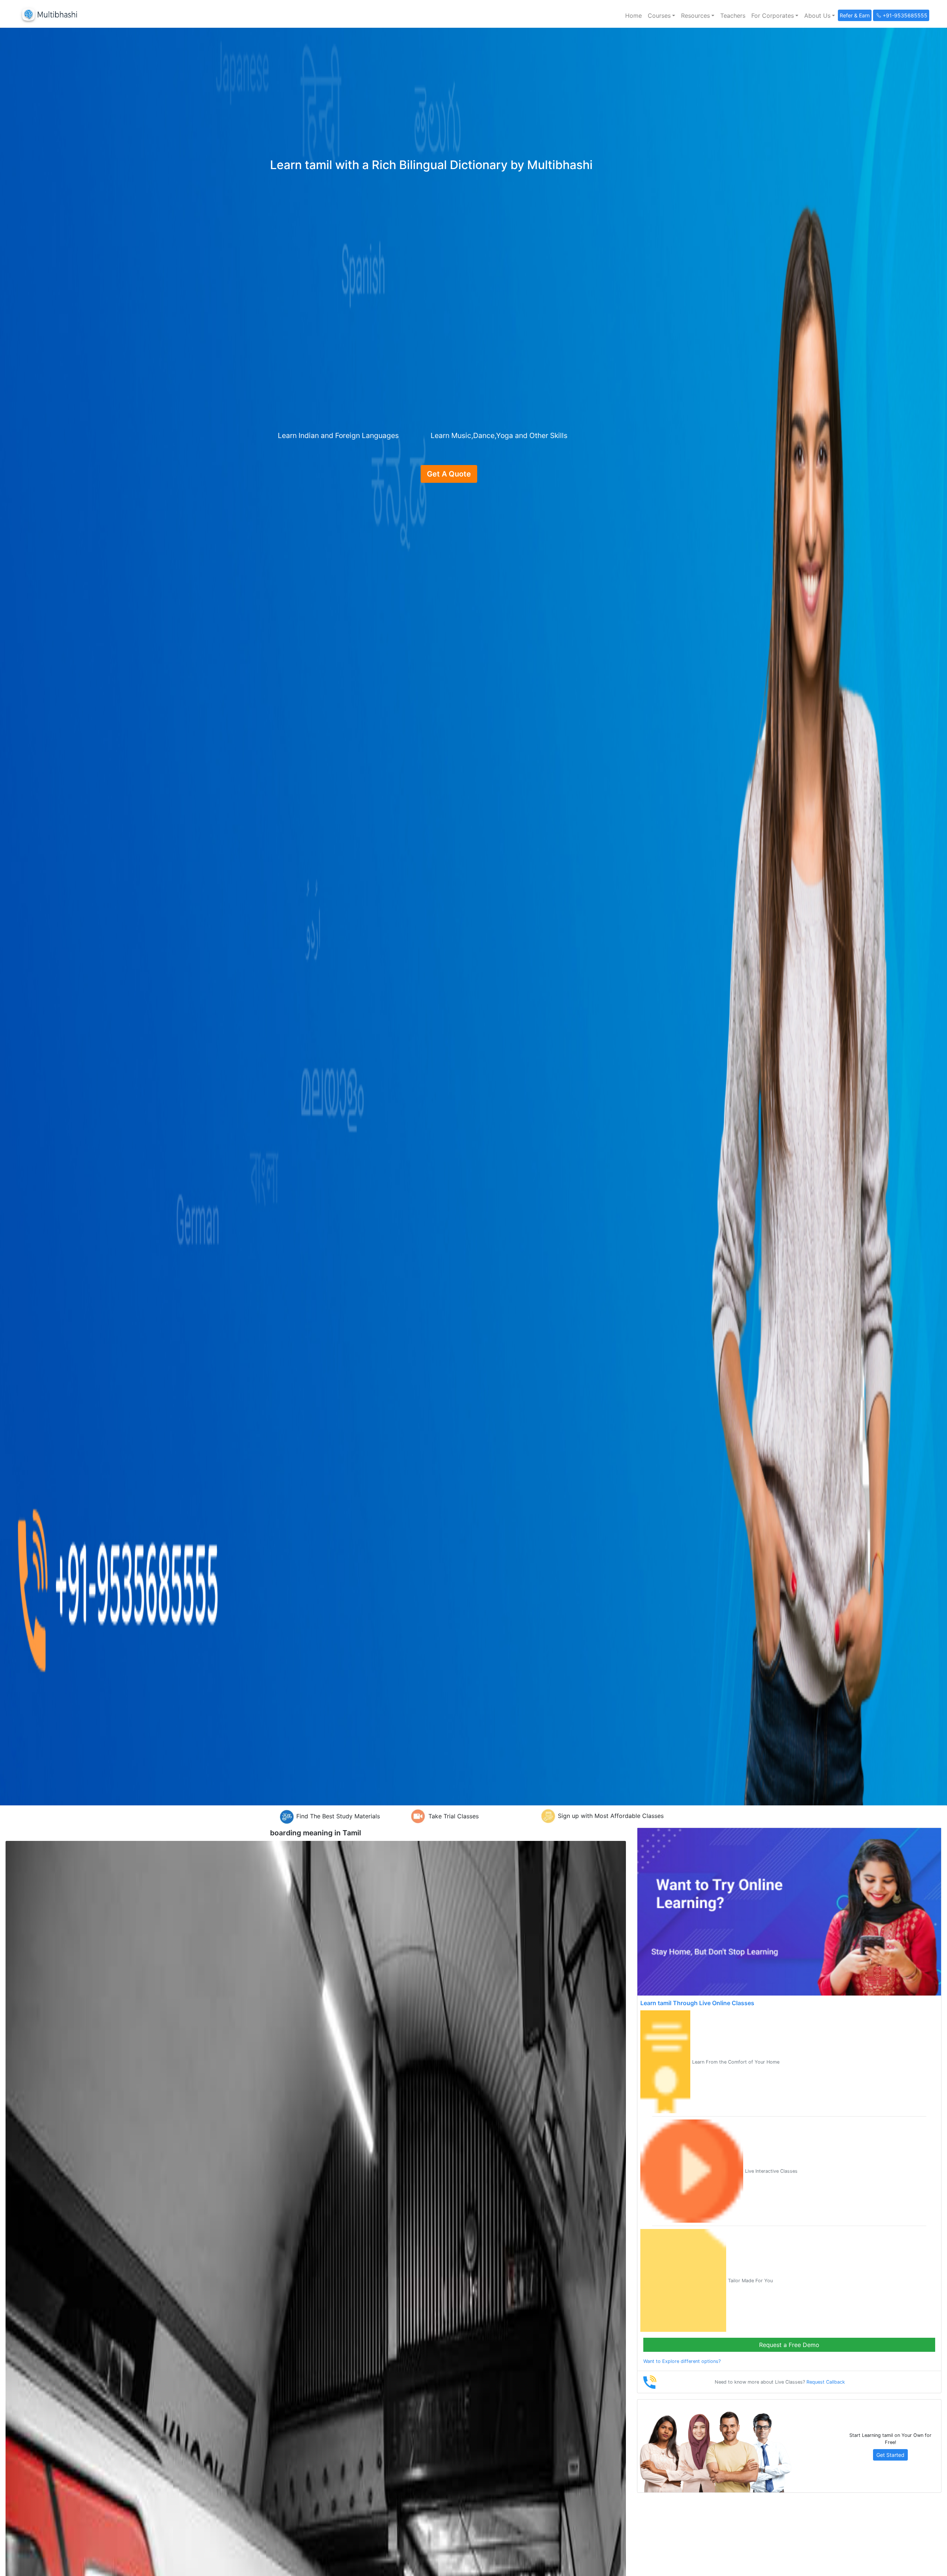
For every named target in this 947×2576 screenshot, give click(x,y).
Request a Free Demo (789, 2345)
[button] (661, 16)
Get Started (890, 2455)
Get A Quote (449, 474)
